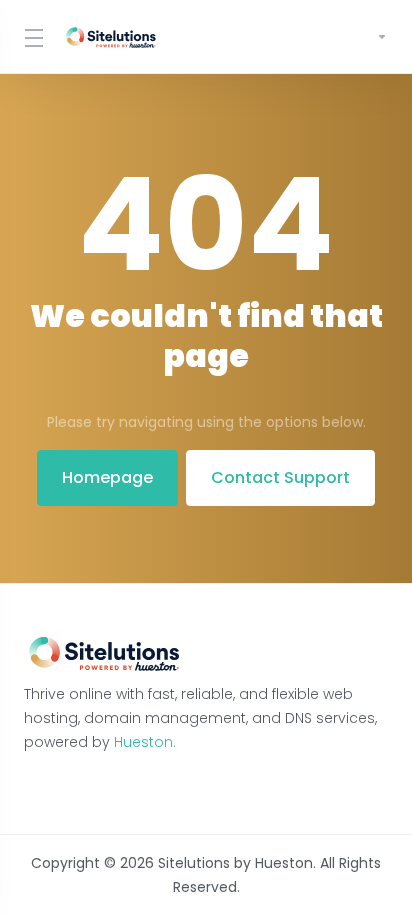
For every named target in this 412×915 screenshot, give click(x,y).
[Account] (374, 37)
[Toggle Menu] (31, 37)
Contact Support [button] (280, 477)
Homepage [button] (107, 477)
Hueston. (145, 742)
